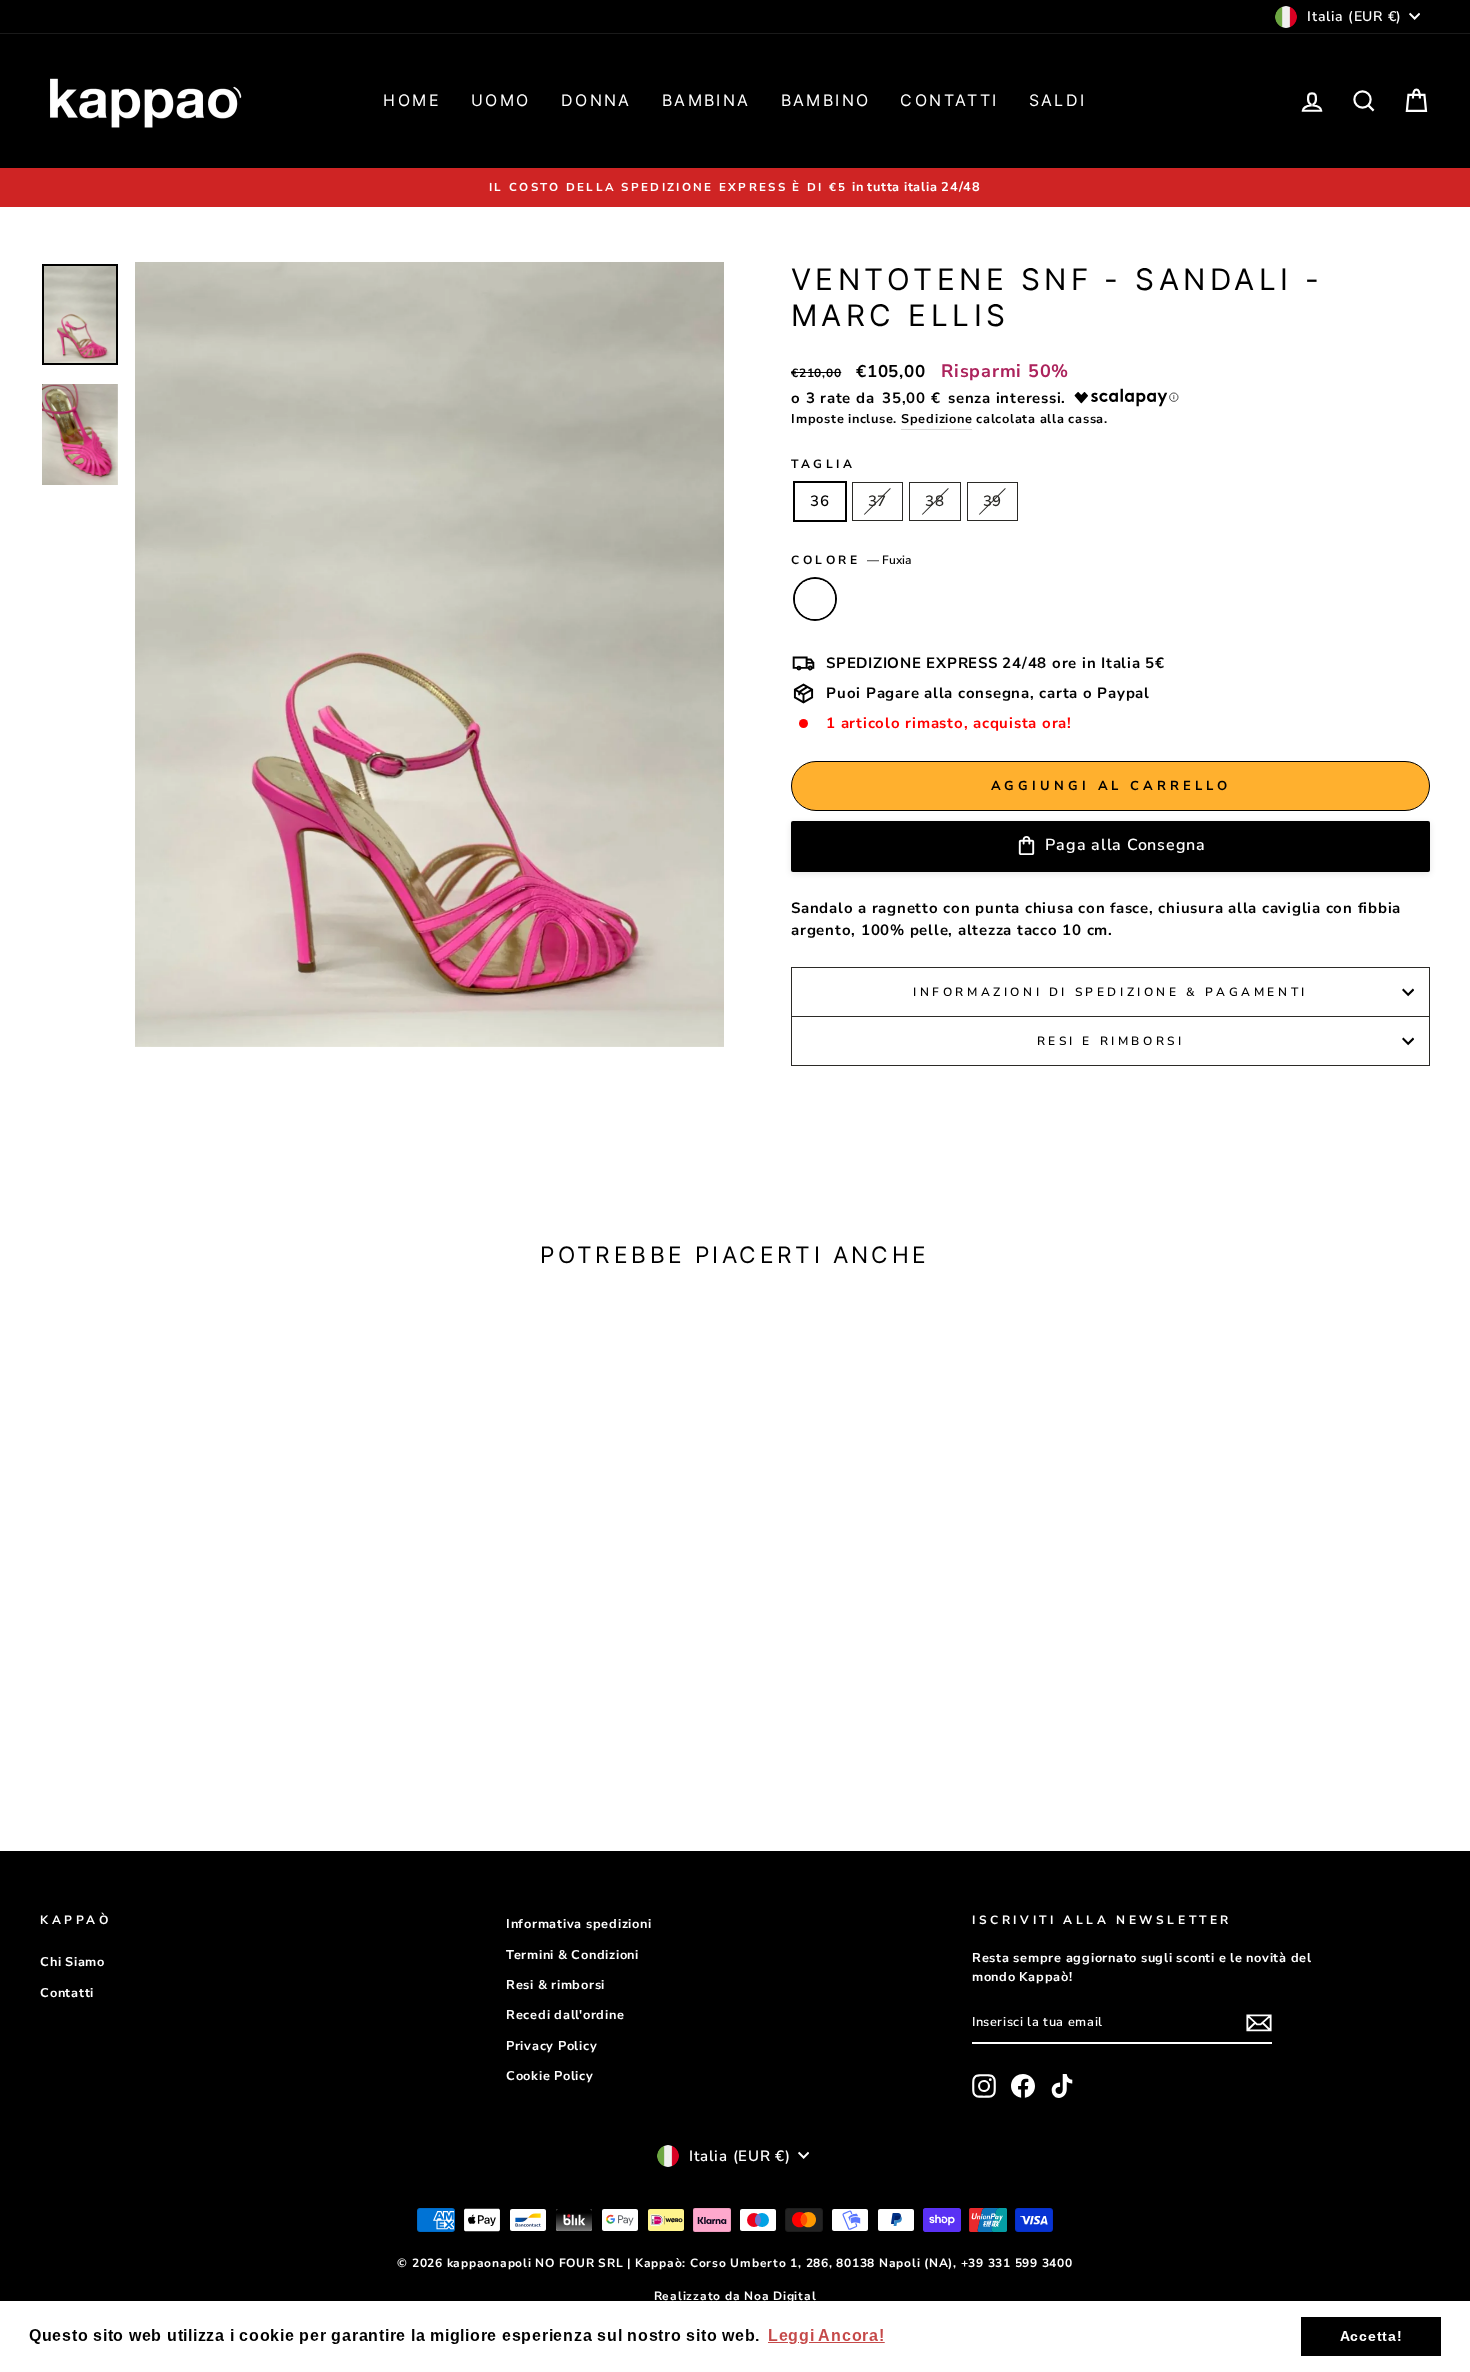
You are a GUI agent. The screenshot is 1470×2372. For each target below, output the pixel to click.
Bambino (826, 100)
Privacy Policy (552, 2046)
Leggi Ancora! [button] (826, 2335)
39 (993, 501)
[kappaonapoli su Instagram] (984, 2086)
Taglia (823, 464)
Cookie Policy (550, 2076)
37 (878, 501)
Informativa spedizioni (579, 1924)
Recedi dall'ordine (565, 2015)
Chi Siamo (72, 1962)
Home (412, 100)
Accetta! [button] (1371, 2336)
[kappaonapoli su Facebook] (1023, 2086)
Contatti (949, 100)
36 (820, 501)
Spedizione (937, 419)
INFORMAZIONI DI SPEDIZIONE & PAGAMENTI (1110, 992)
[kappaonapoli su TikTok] (1062, 2086)
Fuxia (815, 599)
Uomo (501, 100)
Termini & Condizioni (572, 1955)
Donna (596, 100)
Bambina (706, 100)
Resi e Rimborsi (1111, 1041)
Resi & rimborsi (555, 1985)
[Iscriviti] (1259, 2023)
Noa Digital (780, 2296)
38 (935, 501)
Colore (851, 560)
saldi (1058, 100)
